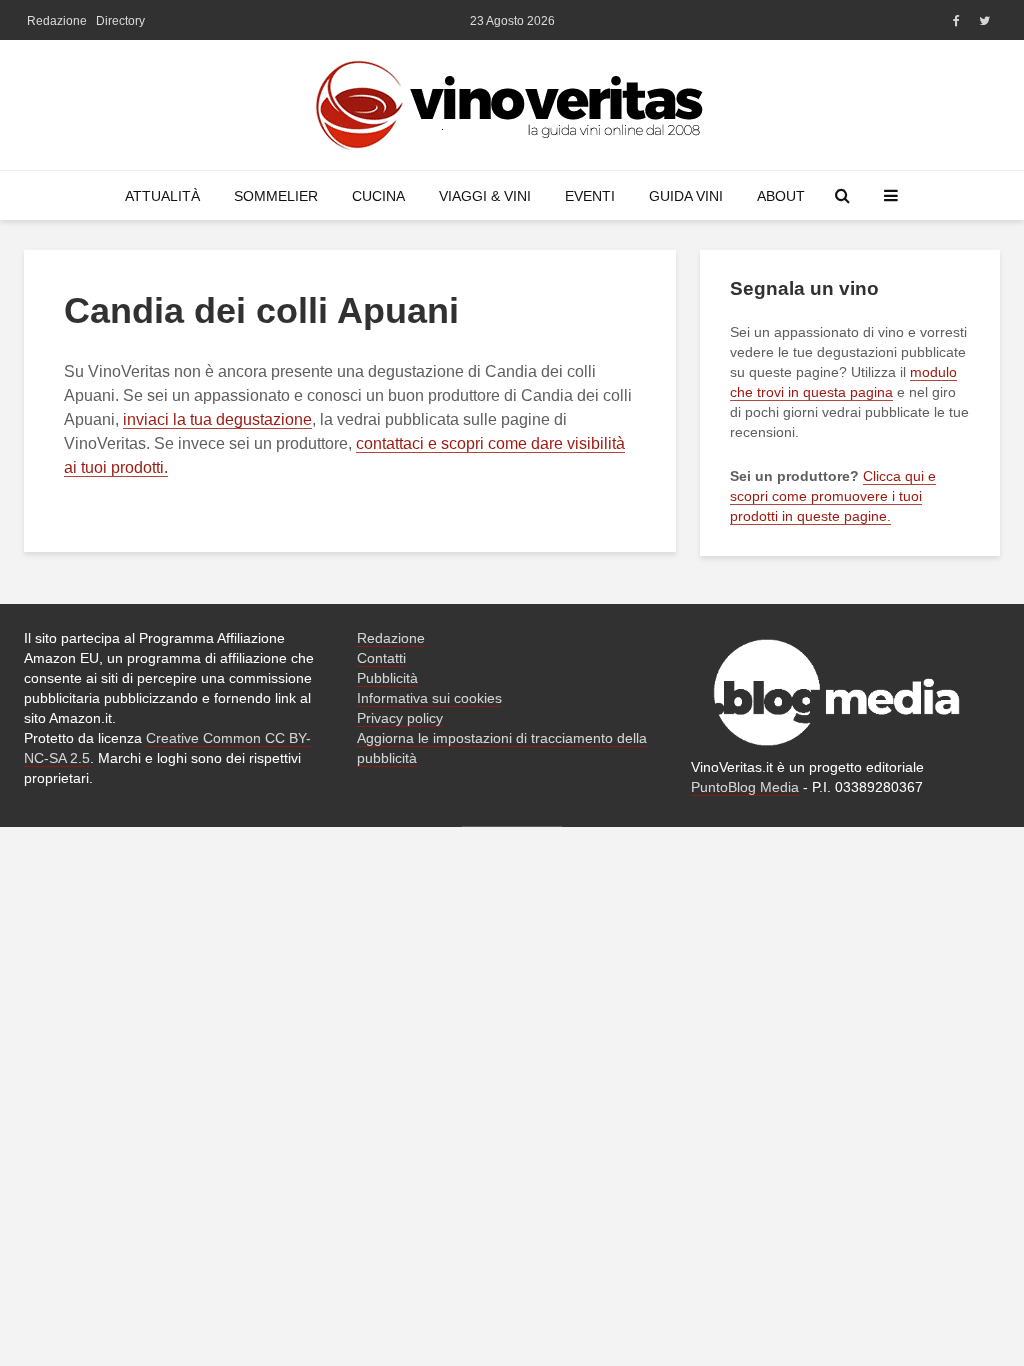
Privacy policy (400, 718)
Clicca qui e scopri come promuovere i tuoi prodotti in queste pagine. (833, 496)
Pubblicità (387, 678)
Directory (120, 21)
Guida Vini (686, 196)
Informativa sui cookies (429, 698)
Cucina (378, 196)
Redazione (57, 21)
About (781, 196)
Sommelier (276, 196)
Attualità (162, 196)
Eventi (590, 196)
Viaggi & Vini (485, 196)
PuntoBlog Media (745, 787)
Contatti (381, 658)
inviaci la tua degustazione (217, 419)
